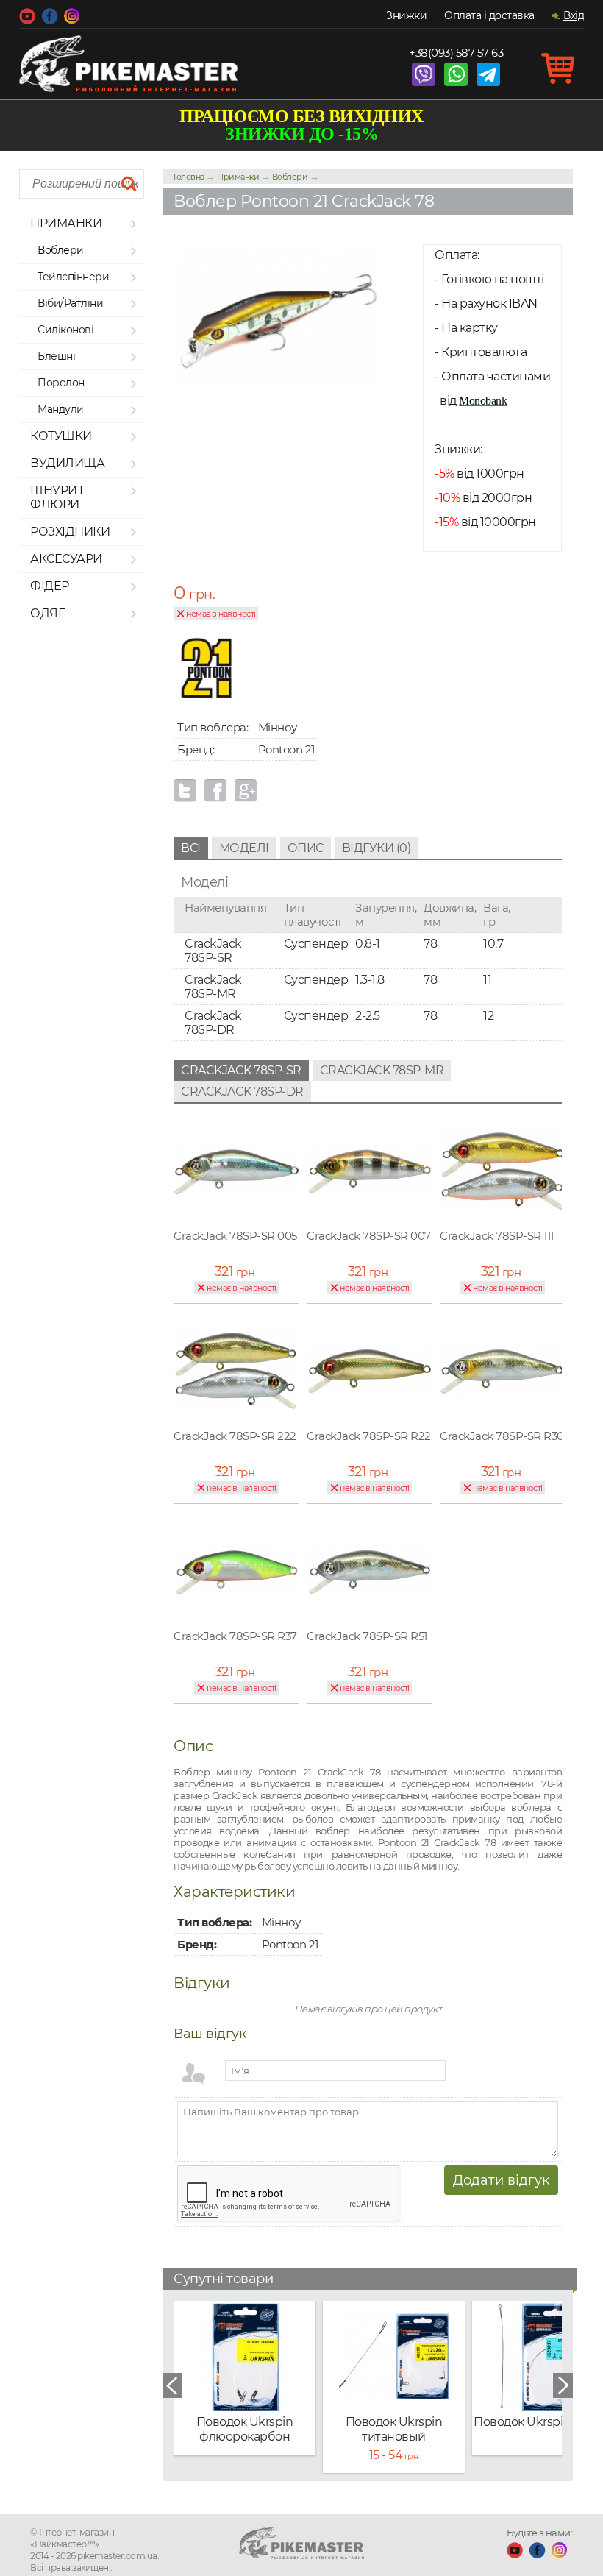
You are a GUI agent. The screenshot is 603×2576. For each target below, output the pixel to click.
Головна (189, 177)
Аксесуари (66, 559)
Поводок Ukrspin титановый (394, 2429)
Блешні (56, 356)
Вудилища (67, 463)
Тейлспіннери (73, 277)
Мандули (61, 409)
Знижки (406, 15)
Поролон (61, 383)
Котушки (61, 436)
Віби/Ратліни (70, 303)
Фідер (50, 586)
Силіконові (65, 330)
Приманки (66, 223)
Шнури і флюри (57, 497)
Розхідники (70, 532)
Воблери (61, 250)
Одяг (47, 613)
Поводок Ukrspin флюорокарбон (245, 2429)
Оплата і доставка (489, 15)
